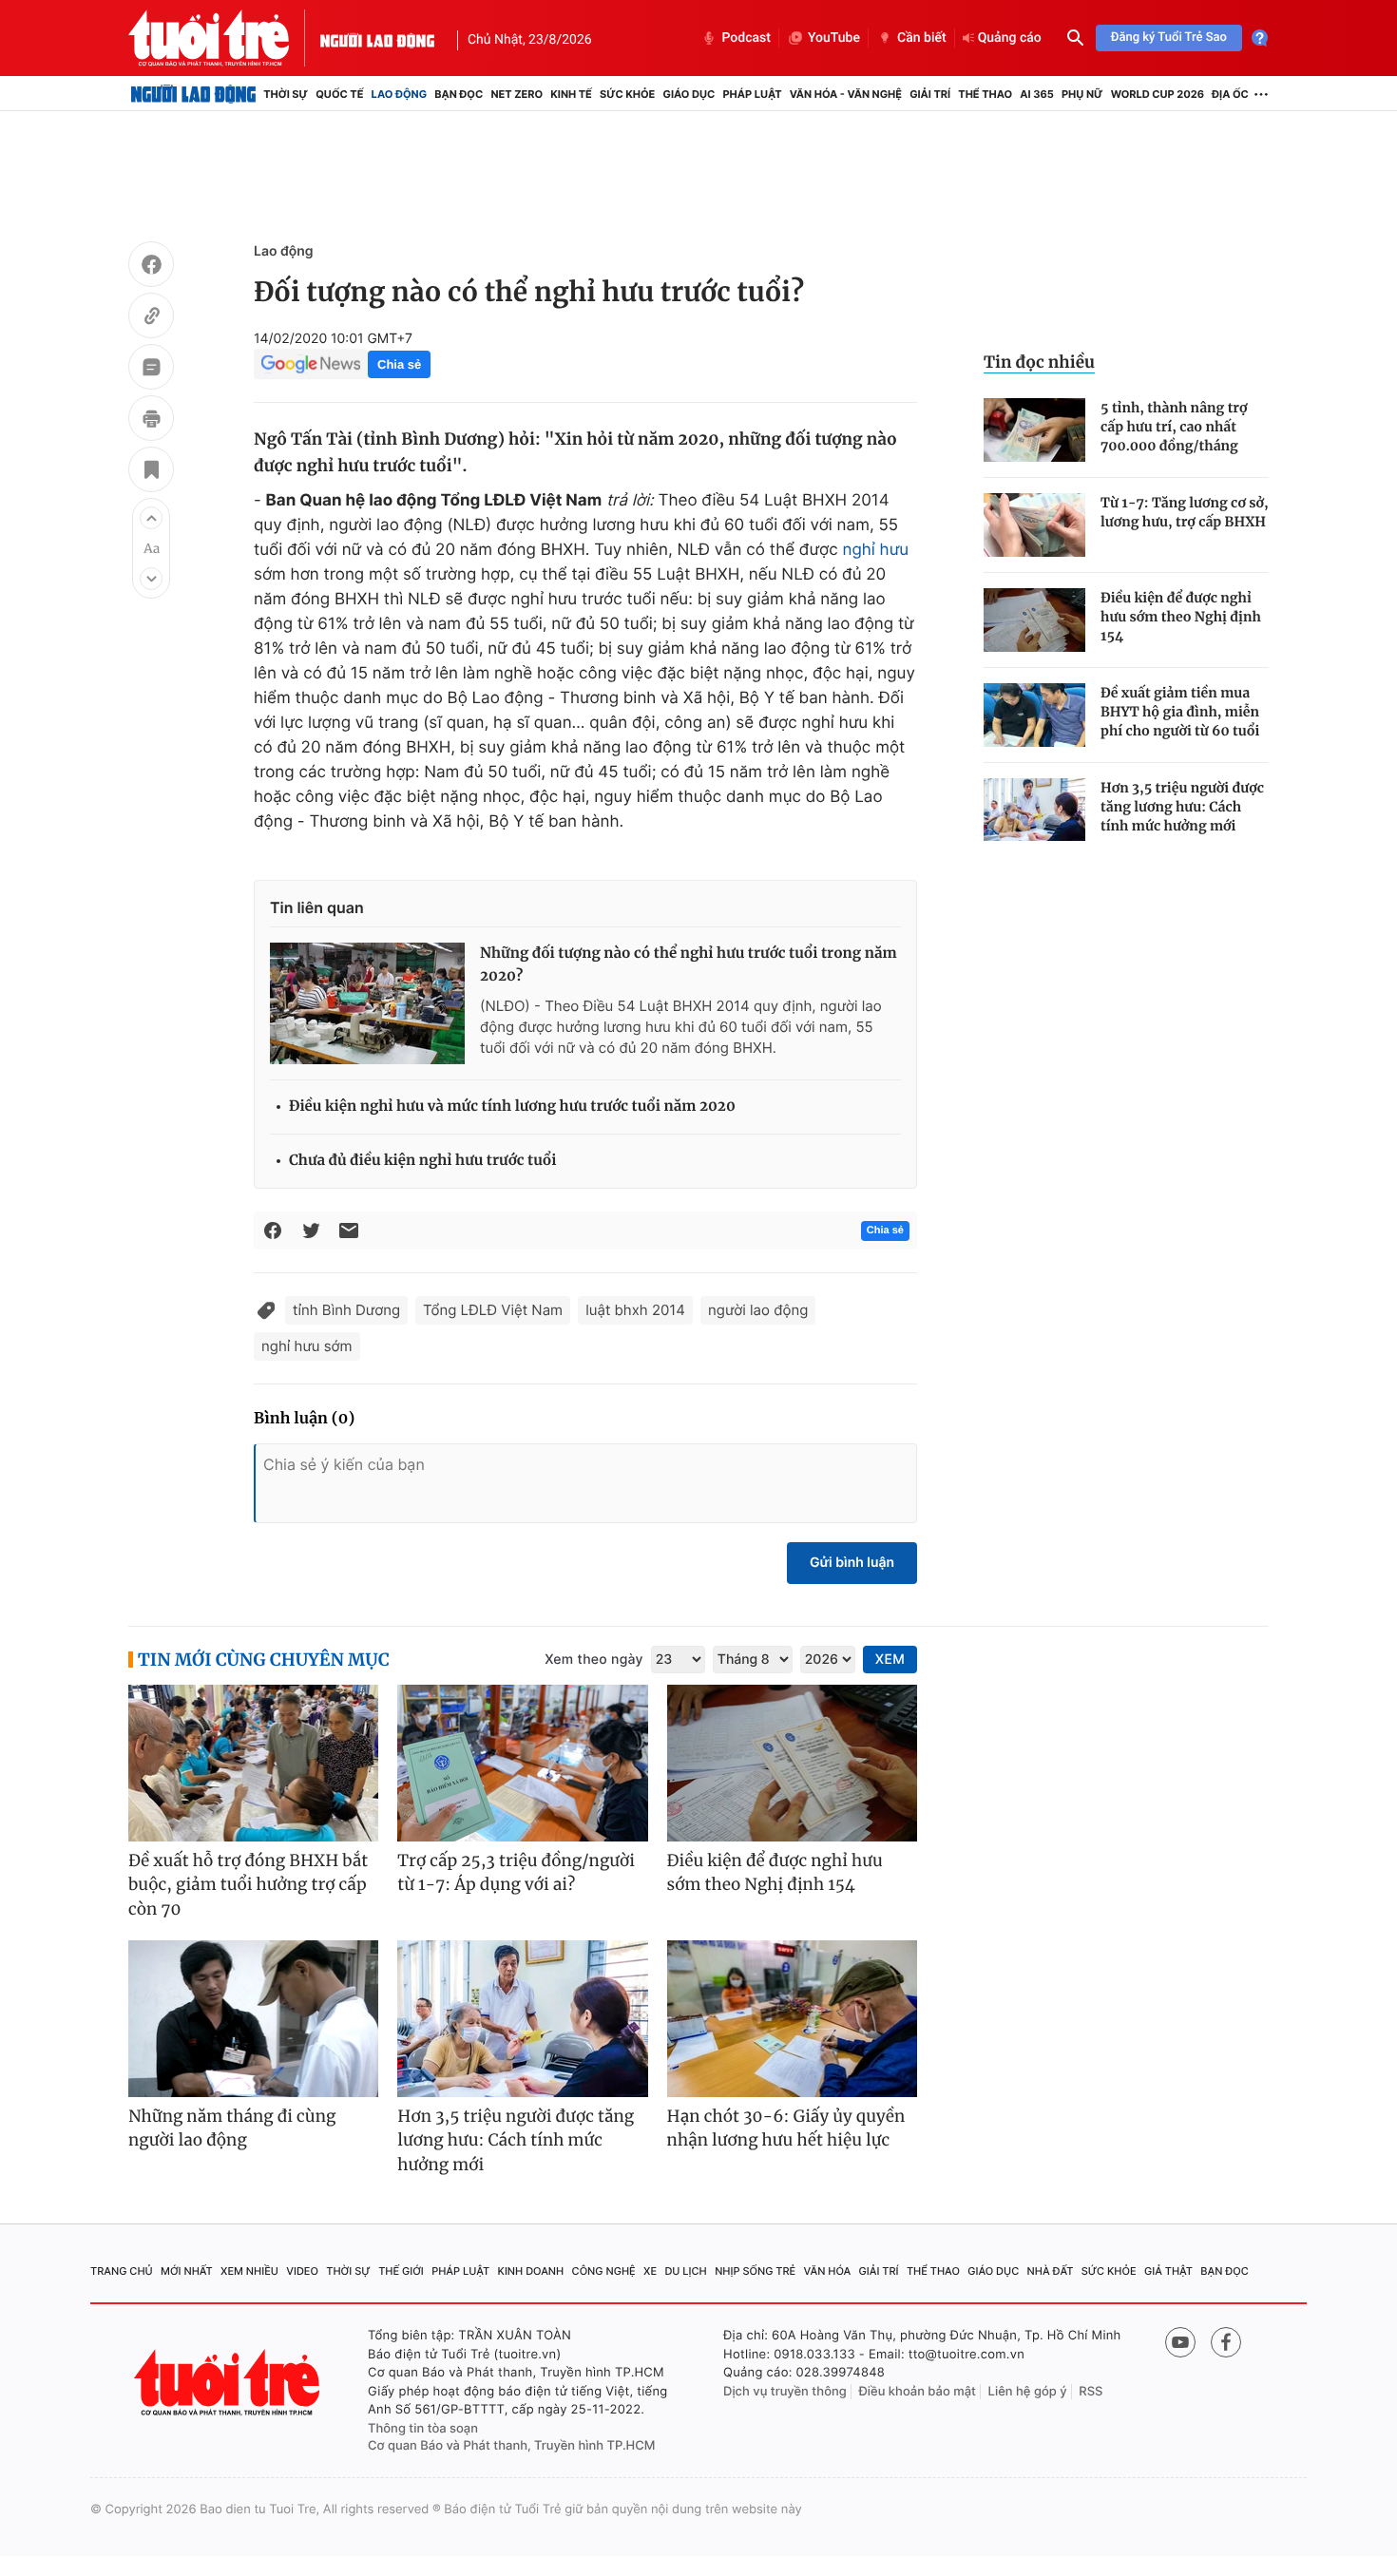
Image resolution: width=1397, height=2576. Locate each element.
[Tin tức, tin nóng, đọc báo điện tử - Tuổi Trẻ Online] (224, 38)
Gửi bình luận (852, 1563)
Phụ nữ (1082, 94)
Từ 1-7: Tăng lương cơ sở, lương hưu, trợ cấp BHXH (1185, 512)
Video (302, 2271)
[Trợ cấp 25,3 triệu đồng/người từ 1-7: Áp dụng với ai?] (522, 1763)
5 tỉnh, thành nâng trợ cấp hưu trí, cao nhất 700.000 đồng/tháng (1174, 427)
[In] (151, 421)
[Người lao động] (377, 38)
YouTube (834, 38)
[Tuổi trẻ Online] (229, 2383)
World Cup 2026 (1158, 94)
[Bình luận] (151, 370)
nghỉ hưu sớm (307, 1346)
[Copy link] (151, 318)
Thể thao (985, 94)
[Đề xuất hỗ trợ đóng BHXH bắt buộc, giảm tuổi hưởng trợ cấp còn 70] (253, 1763)
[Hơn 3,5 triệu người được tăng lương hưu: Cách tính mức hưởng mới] (1034, 810)
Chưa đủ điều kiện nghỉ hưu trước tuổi (422, 1161)
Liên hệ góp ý (1028, 2392)
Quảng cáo (1010, 38)
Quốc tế (339, 94)
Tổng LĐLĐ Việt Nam (493, 1310)
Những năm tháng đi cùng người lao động (232, 2128)
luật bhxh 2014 (635, 1310)
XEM (890, 1660)
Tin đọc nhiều (1039, 362)
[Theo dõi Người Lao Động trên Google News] (311, 364)
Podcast (746, 38)
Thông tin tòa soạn (423, 2429)
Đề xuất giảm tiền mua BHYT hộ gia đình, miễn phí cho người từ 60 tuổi (1180, 712)
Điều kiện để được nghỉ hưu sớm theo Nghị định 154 (1181, 617)
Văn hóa (828, 2271)
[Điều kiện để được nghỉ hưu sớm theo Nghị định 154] (1034, 620)
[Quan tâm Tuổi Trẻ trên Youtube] (1180, 2342)
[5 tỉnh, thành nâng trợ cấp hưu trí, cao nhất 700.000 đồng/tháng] (1034, 430)
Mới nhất (187, 2271)
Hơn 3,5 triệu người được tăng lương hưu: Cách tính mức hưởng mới (1182, 807)
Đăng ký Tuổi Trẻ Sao (1169, 38)
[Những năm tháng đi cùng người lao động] (253, 2019)
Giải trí (930, 94)
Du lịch (685, 2271)
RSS (1091, 2392)
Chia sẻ (399, 364)
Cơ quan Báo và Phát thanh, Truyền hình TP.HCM (512, 2446)
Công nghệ (604, 2271)
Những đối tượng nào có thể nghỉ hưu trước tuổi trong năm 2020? (689, 965)
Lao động (400, 94)
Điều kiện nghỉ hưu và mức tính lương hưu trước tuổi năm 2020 (512, 1107)
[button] (151, 518)
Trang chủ (122, 2271)
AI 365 (1036, 94)
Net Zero (517, 94)
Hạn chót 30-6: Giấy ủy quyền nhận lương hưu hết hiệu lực (786, 2128)
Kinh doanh (531, 2271)
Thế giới (401, 2271)
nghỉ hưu (875, 550)
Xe (650, 2271)
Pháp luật (752, 94)
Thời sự (286, 94)
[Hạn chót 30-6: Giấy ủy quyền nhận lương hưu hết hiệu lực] (792, 2019)
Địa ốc (1230, 94)
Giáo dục (689, 94)
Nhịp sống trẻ (755, 2271)
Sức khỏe (627, 94)
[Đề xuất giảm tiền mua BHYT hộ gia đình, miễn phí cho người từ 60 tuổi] (1034, 715)
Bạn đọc (459, 94)
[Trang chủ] (193, 94)
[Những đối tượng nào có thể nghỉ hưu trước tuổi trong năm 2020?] (367, 1003)
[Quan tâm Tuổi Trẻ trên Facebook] (1226, 2342)
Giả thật (1168, 2271)
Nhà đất (1051, 2271)
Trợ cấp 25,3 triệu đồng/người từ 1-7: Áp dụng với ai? (516, 1873)
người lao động (758, 1310)
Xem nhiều (249, 2271)
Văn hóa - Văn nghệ (846, 94)
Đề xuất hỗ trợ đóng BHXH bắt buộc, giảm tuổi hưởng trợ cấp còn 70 (248, 1885)
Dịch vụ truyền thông (785, 2392)
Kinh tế (571, 94)
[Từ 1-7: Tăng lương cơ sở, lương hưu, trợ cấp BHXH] (1034, 525)
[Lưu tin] (151, 472)
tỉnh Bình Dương (346, 1310)
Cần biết (922, 38)
